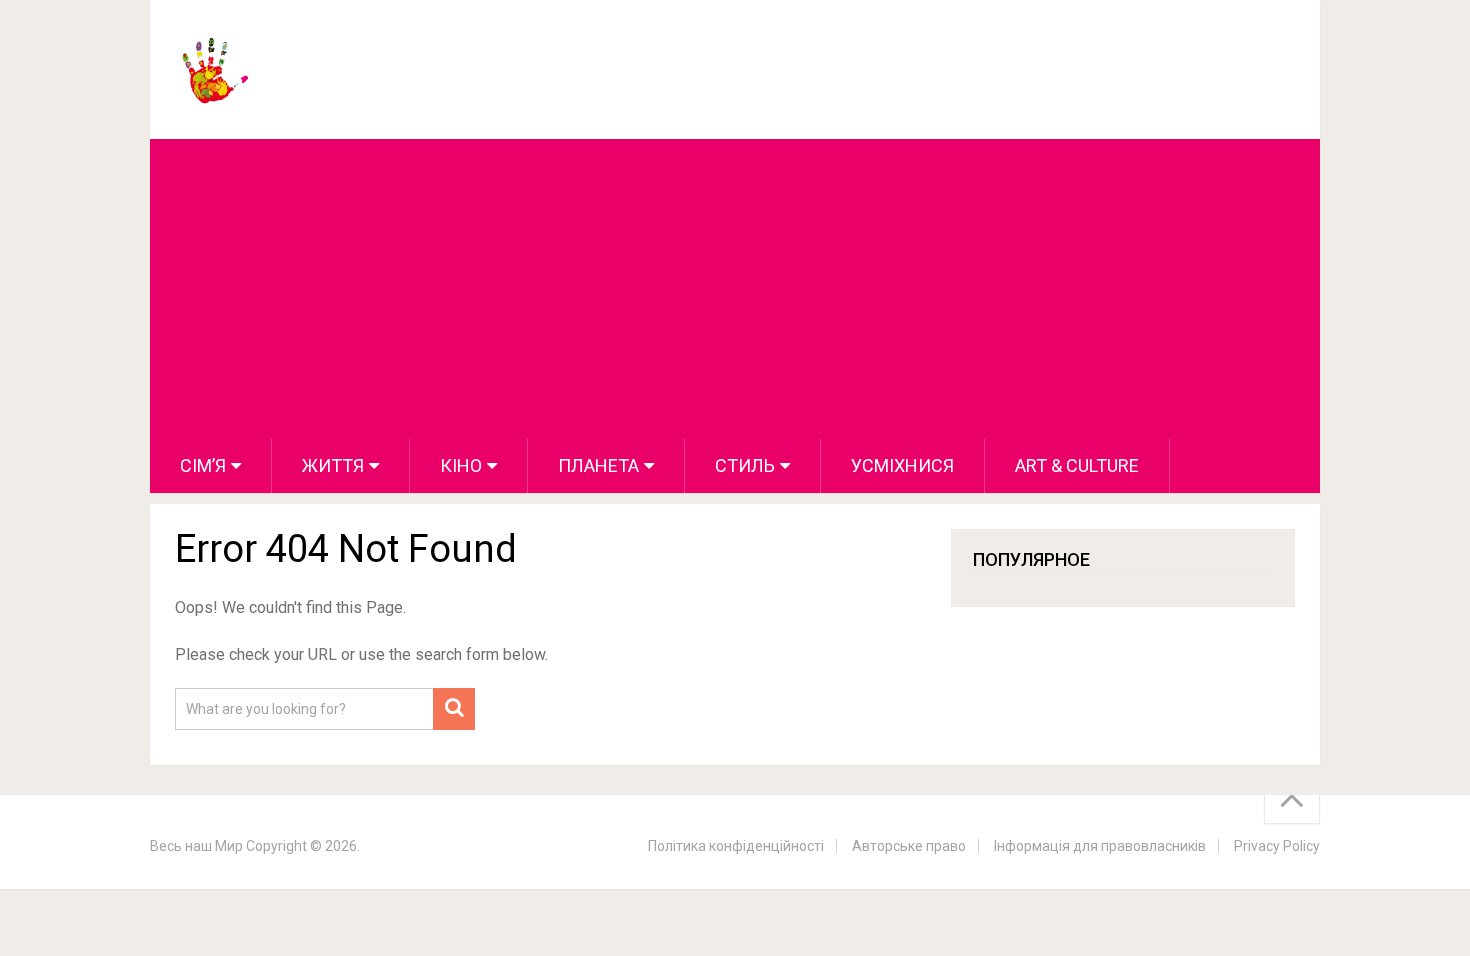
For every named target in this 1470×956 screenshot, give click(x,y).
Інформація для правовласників (1100, 846)
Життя (333, 465)
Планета (598, 465)
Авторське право (909, 846)
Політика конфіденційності (736, 846)
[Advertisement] (735, 289)
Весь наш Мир (196, 846)
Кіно (461, 465)
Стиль (745, 465)
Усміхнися (902, 465)
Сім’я (203, 465)
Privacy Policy (1277, 846)
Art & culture (1077, 465)
